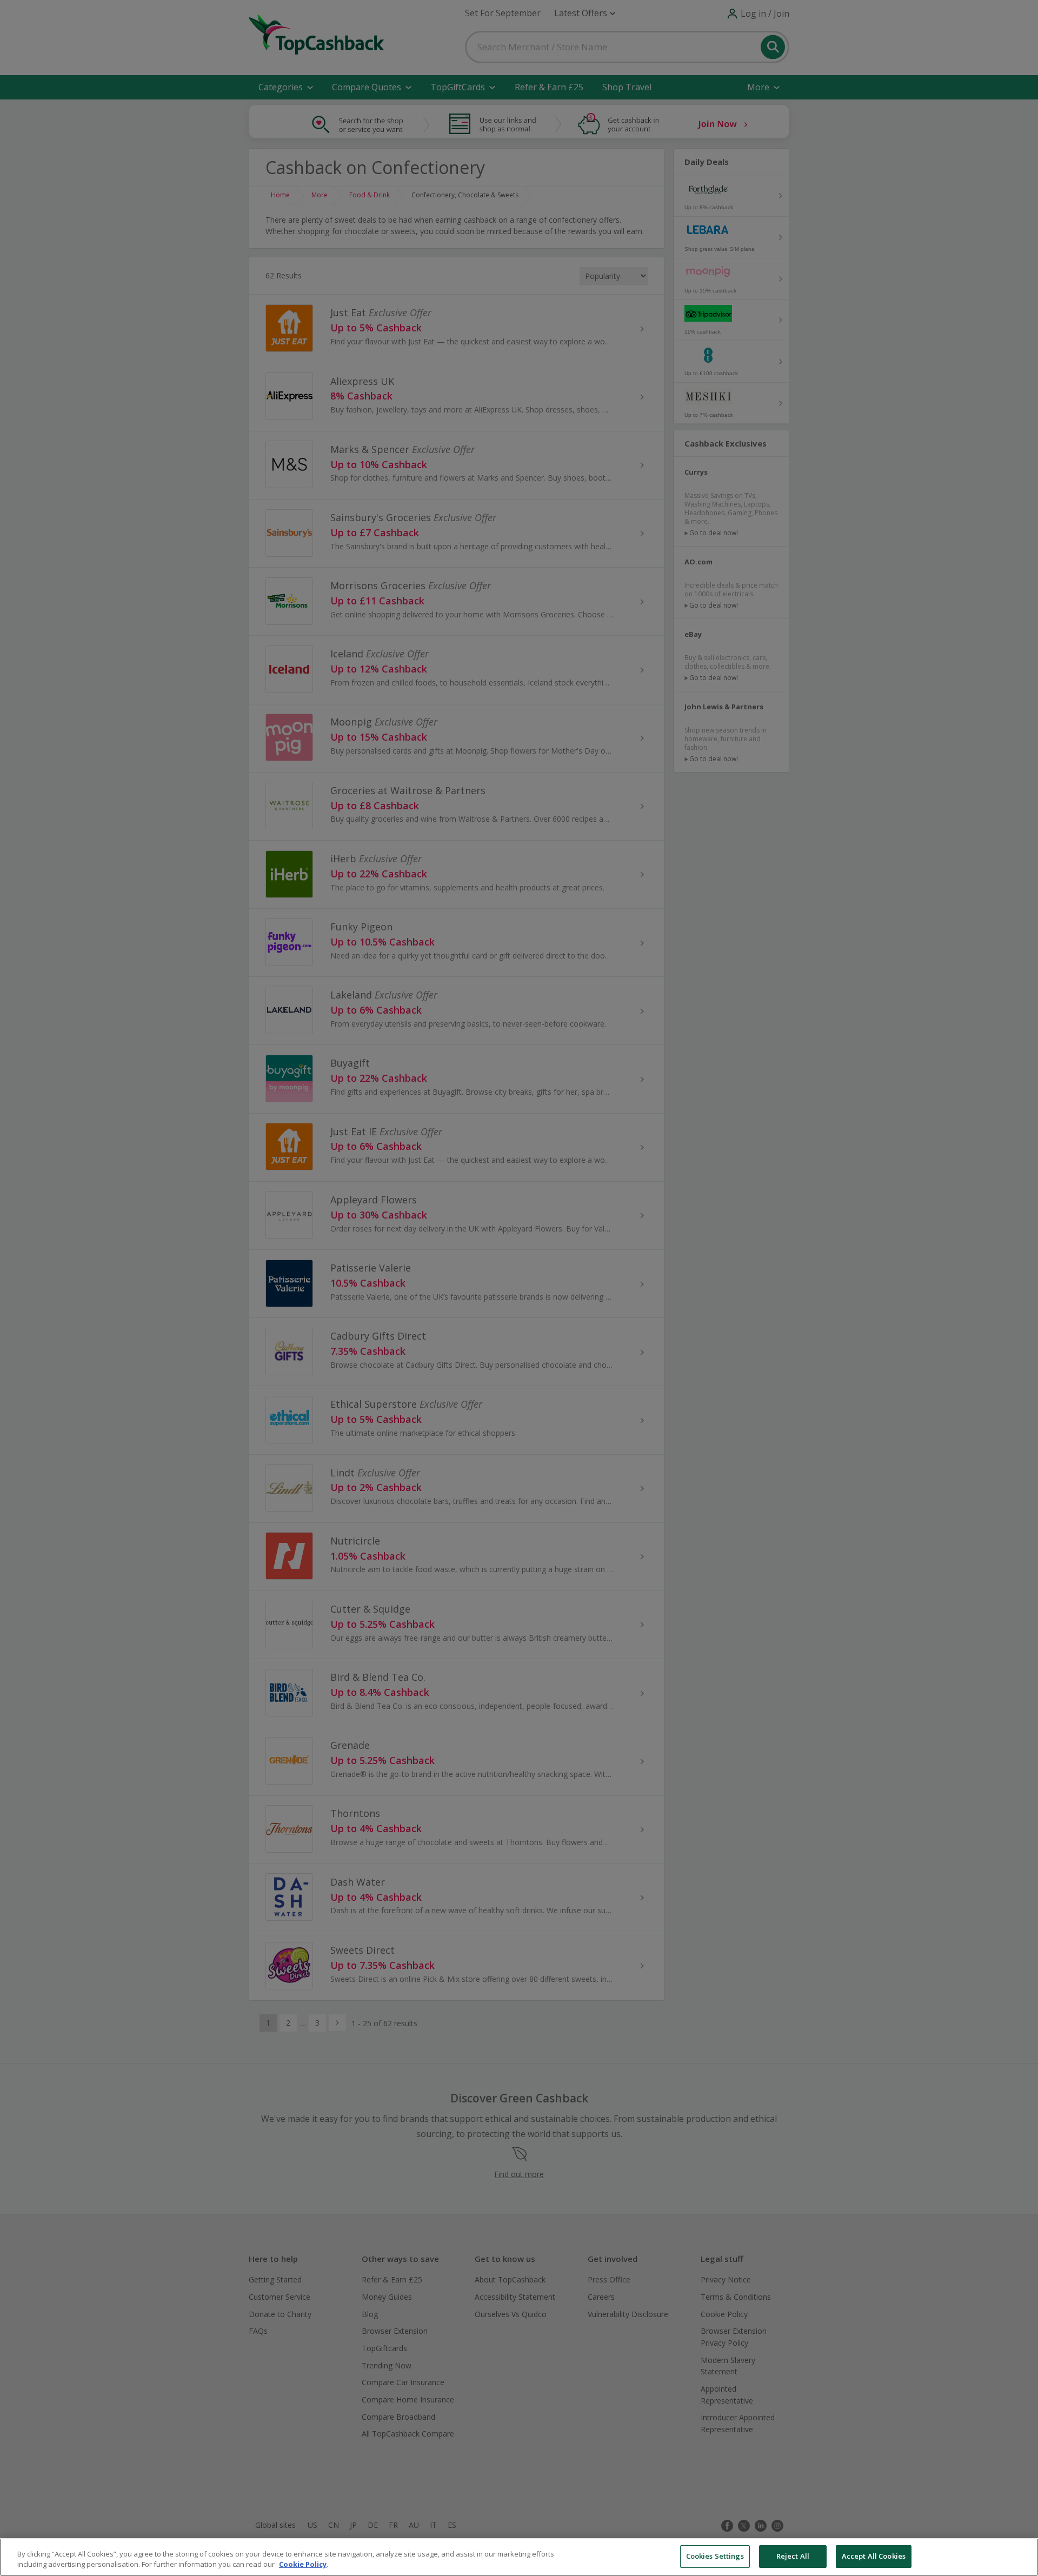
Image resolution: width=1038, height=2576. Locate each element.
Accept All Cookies (874, 2556)
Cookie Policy (303, 2565)
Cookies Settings (715, 2556)
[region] (519, 2557)
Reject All (793, 2556)
